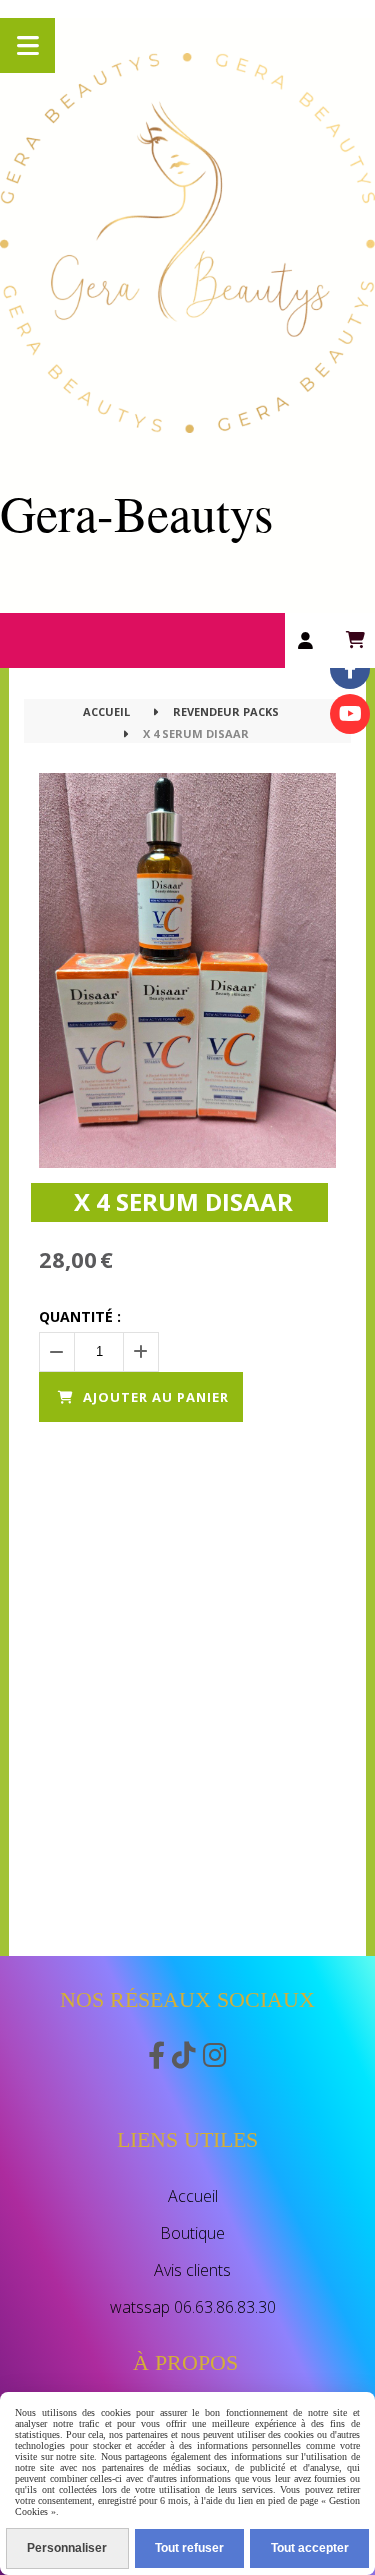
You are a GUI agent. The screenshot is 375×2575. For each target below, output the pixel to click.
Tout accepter (310, 2548)
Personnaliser (67, 2548)
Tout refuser (189, 2548)
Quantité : (80, 1316)
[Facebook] (350, 669)
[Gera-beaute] (350, 714)
